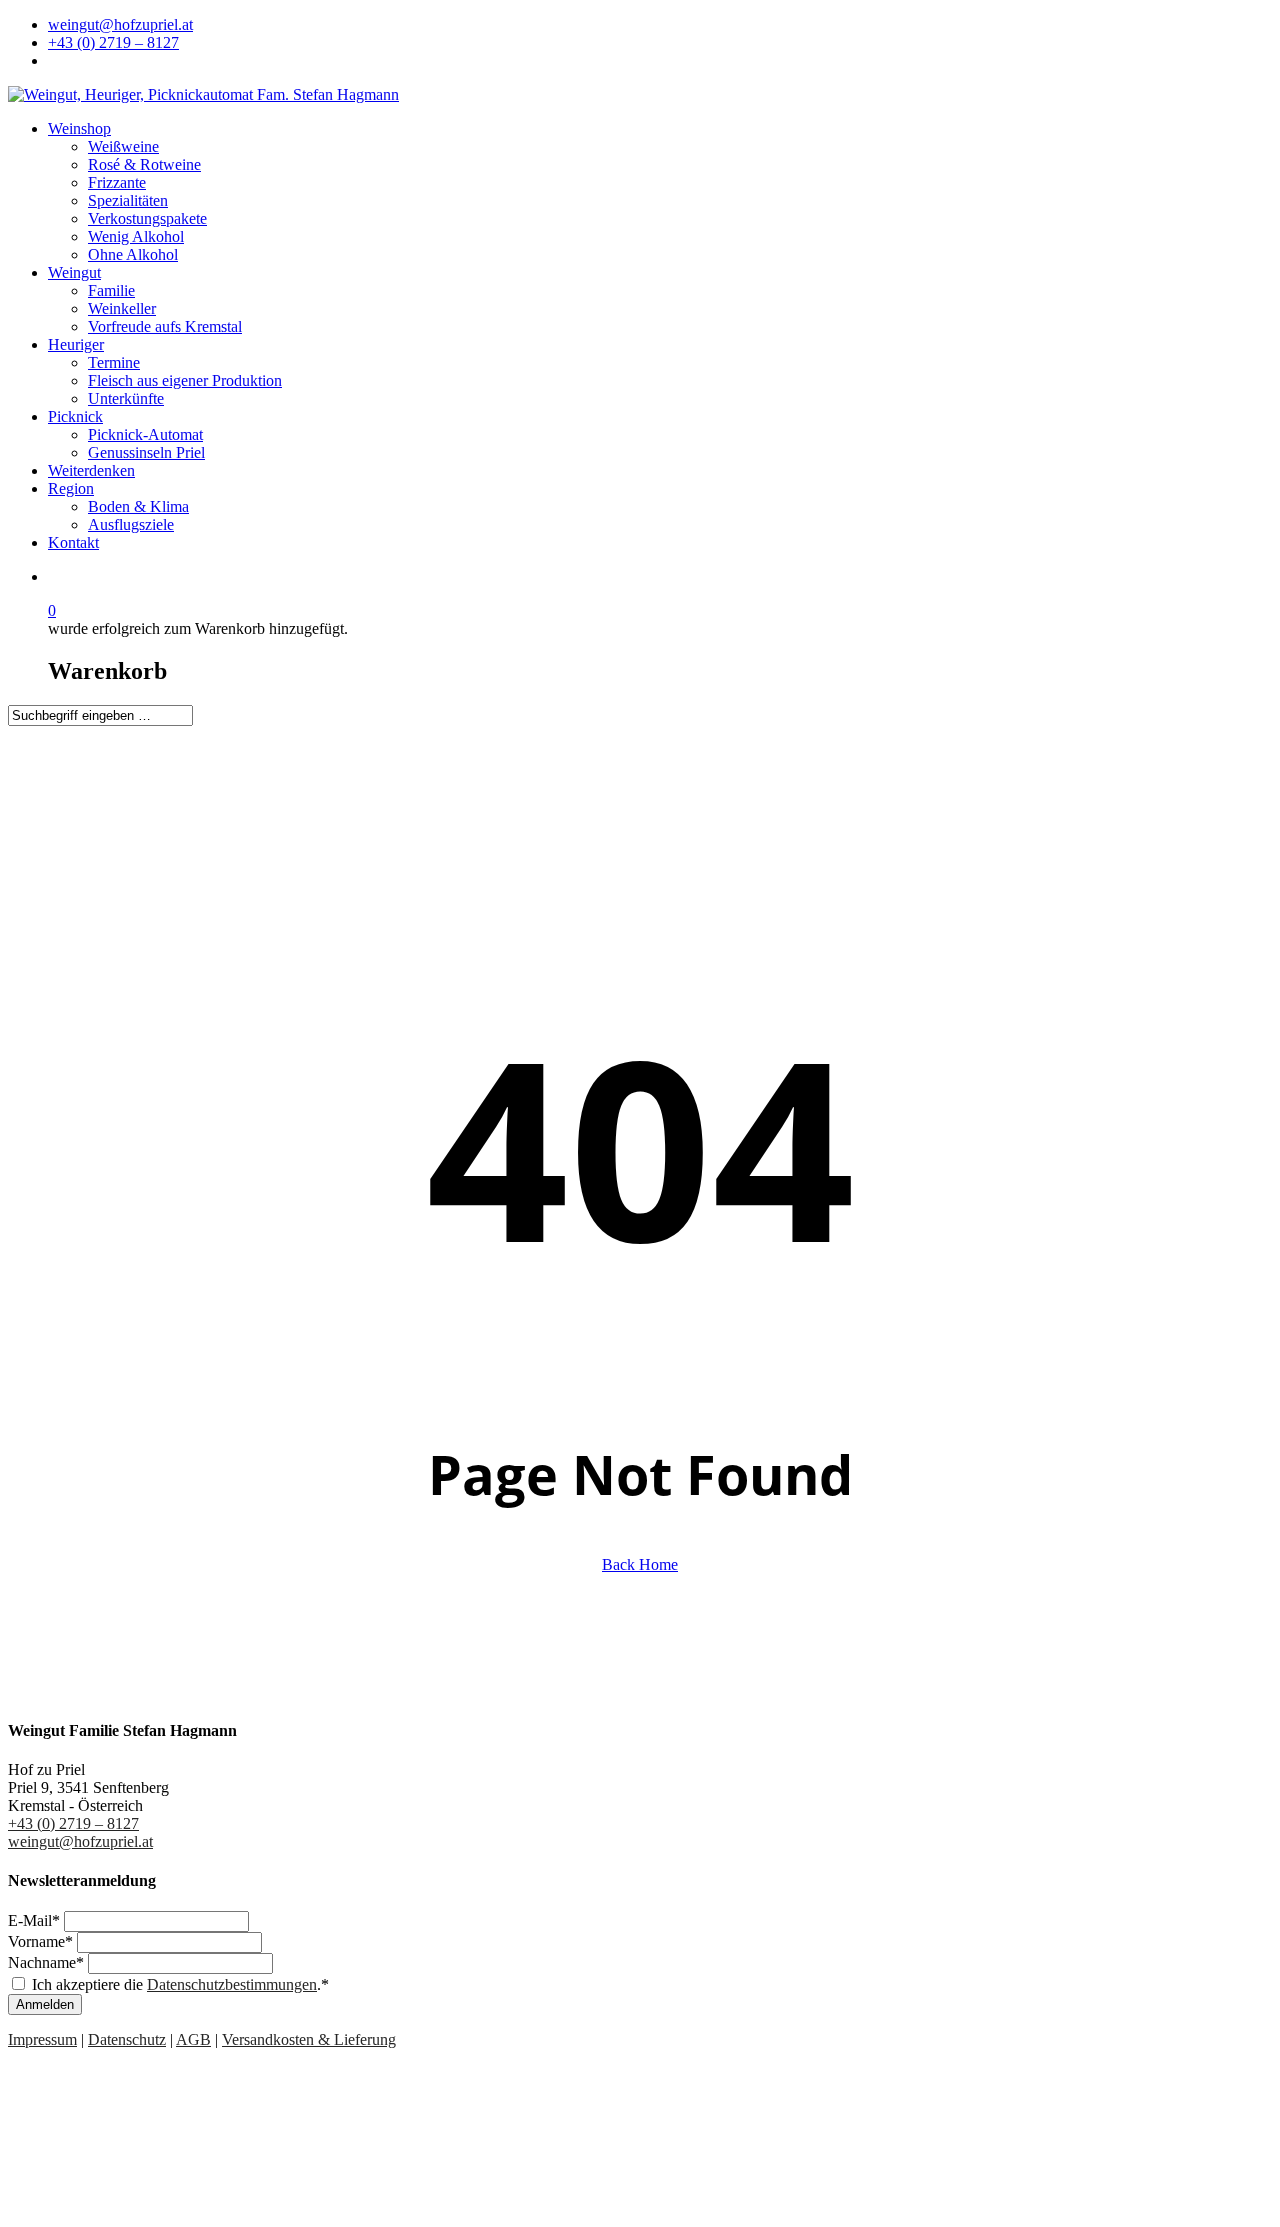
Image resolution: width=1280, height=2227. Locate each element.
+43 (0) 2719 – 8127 (73, 1823)
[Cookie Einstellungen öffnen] (158, 2209)
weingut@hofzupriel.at (80, 1841)
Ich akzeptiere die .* (180, 1984)
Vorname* (42, 1941)
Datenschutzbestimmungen (232, 1984)
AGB (193, 2039)
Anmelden (45, 2004)
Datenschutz (127, 2039)
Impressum (42, 2039)
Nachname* (48, 1962)
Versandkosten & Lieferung (309, 2039)
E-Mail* (36, 1920)
